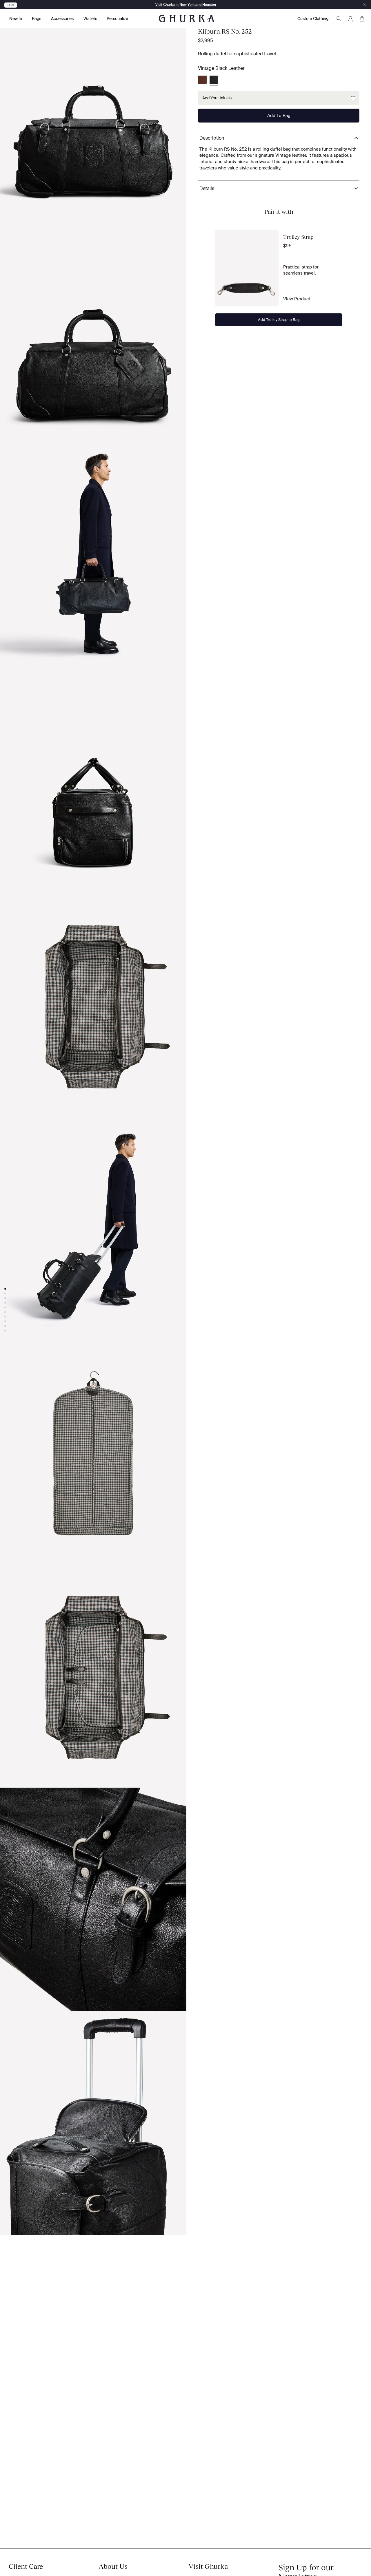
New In (16, 19)
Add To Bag (279, 115)
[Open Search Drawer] (339, 19)
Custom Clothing (313, 19)
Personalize (117, 19)
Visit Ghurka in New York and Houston (186, 5)
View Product (297, 299)
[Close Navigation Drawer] (365, 5)
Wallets (90, 19)
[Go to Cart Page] (362, 19)
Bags (37, 19)
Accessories (62, 19)
